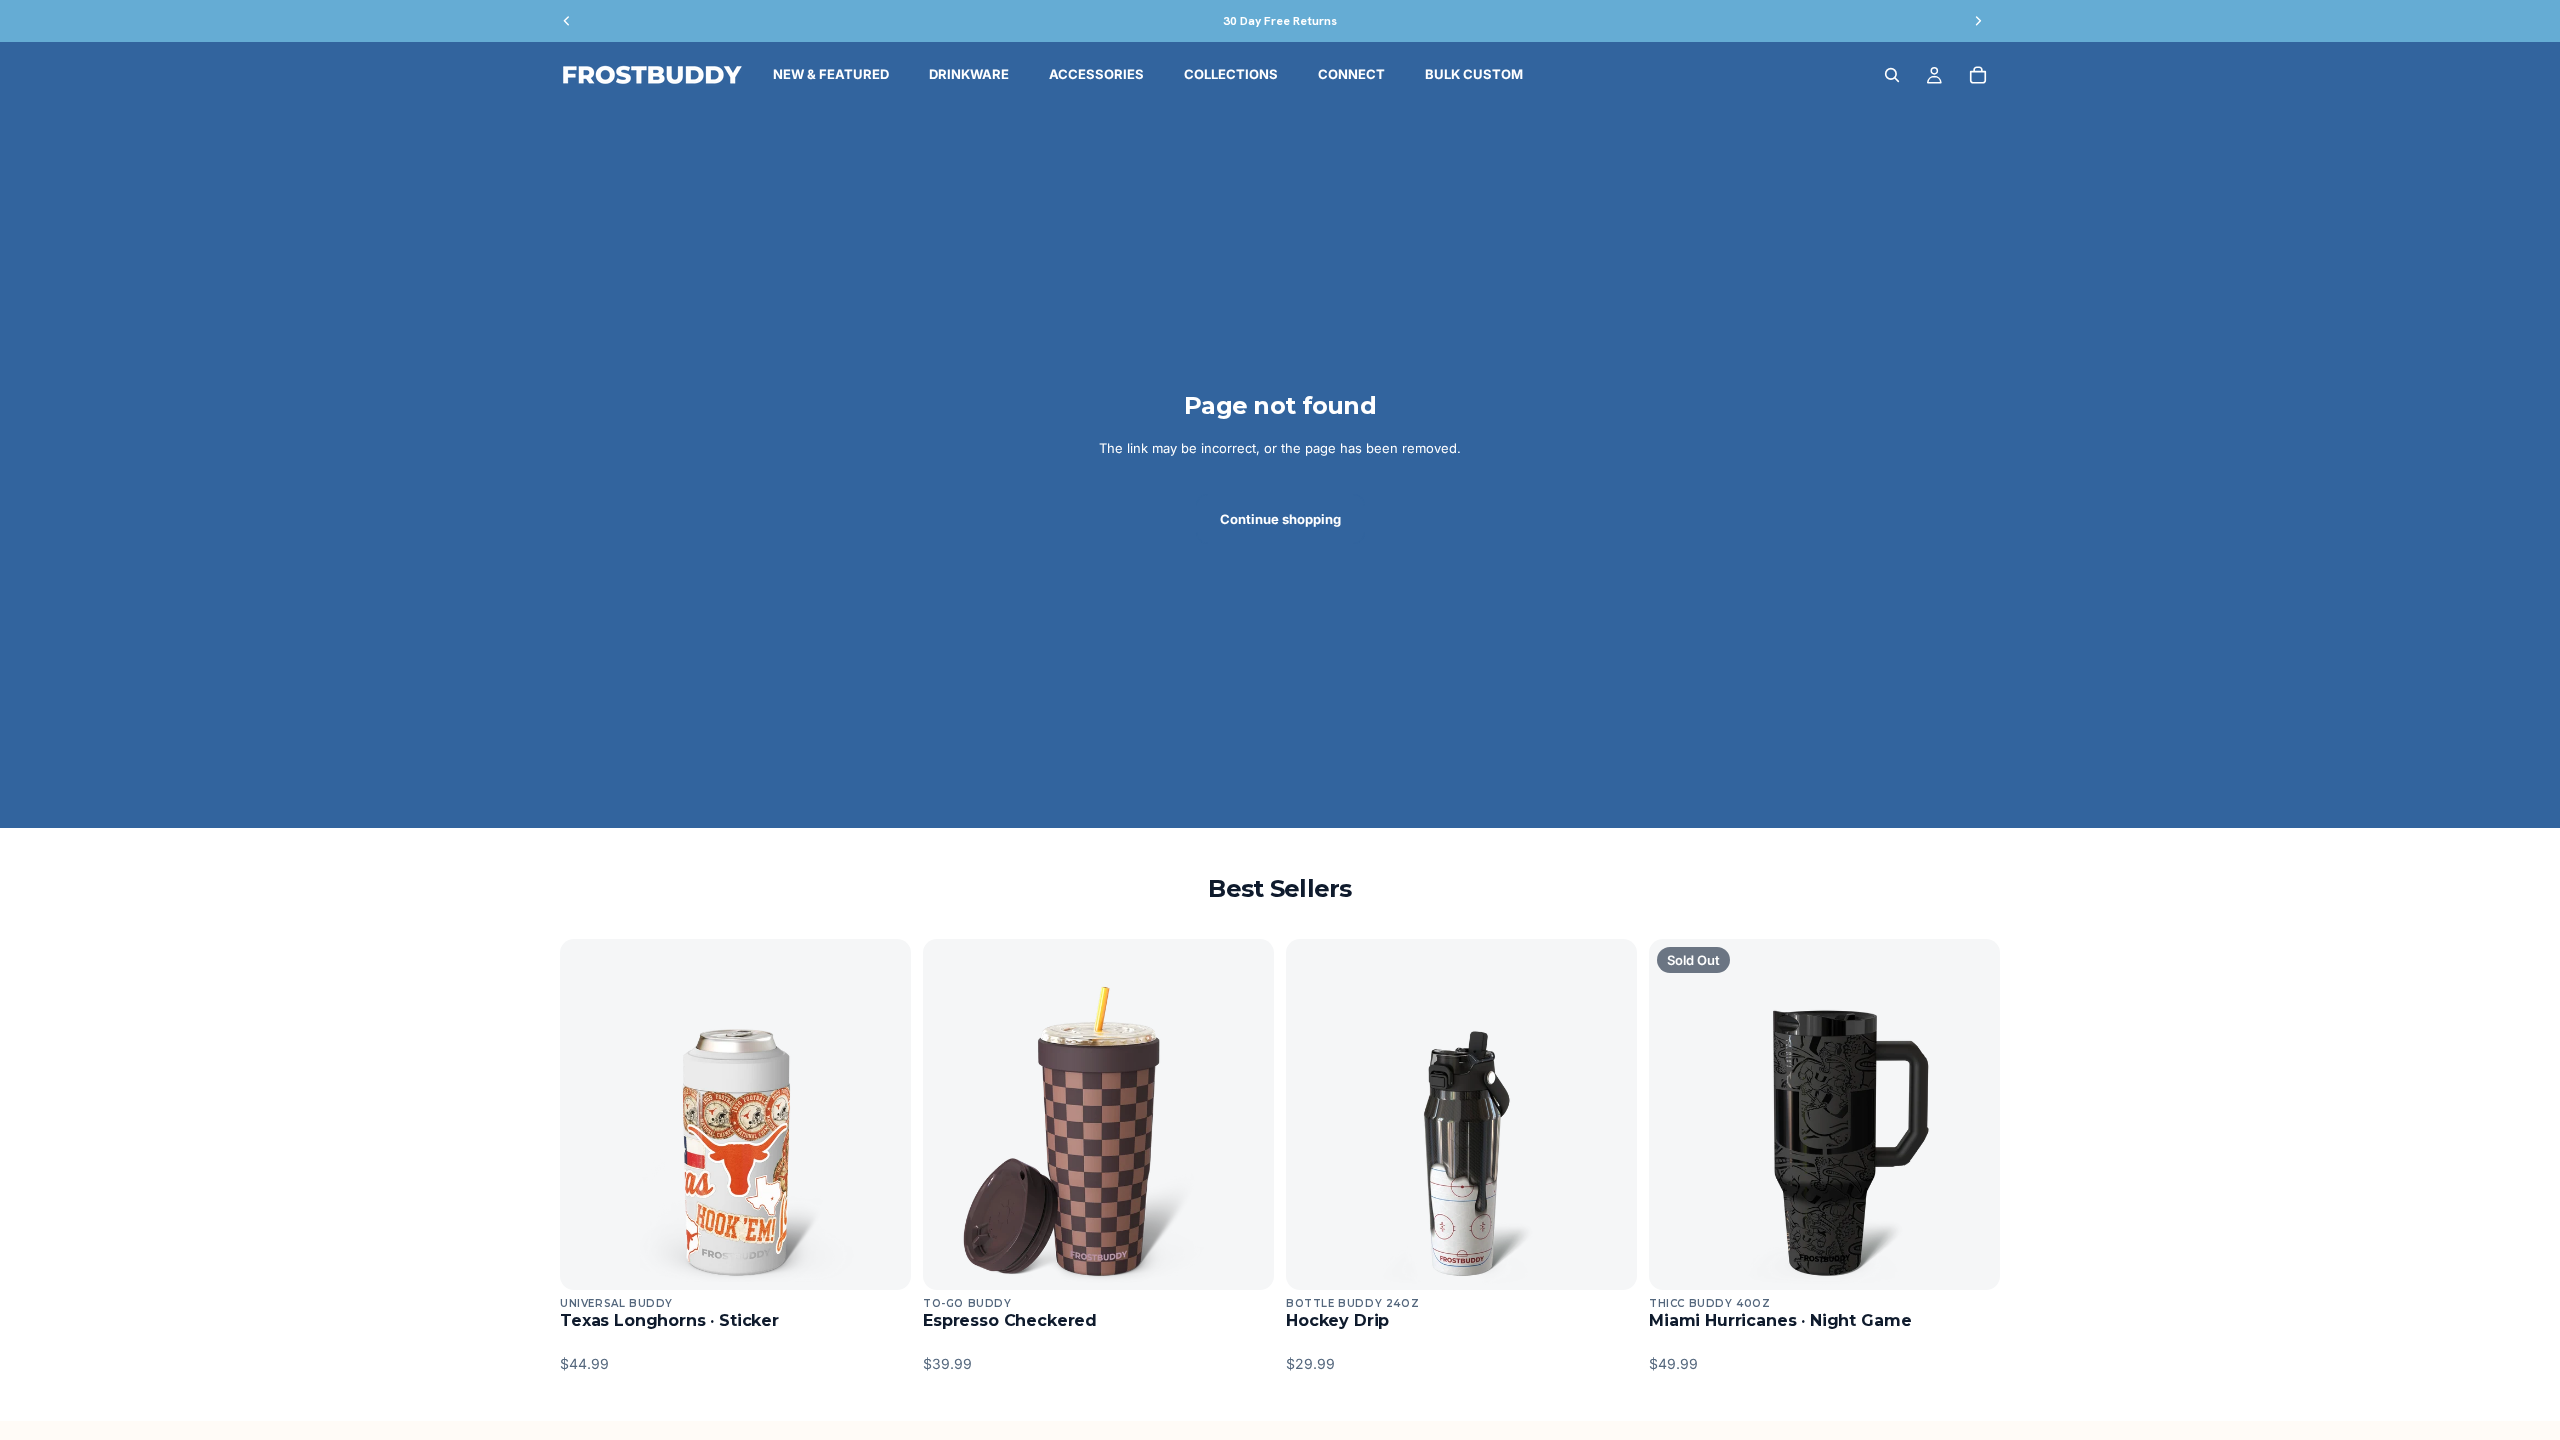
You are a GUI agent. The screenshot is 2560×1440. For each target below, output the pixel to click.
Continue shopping (1280, 519)
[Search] (1892, 75)
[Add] (880, 1259)
